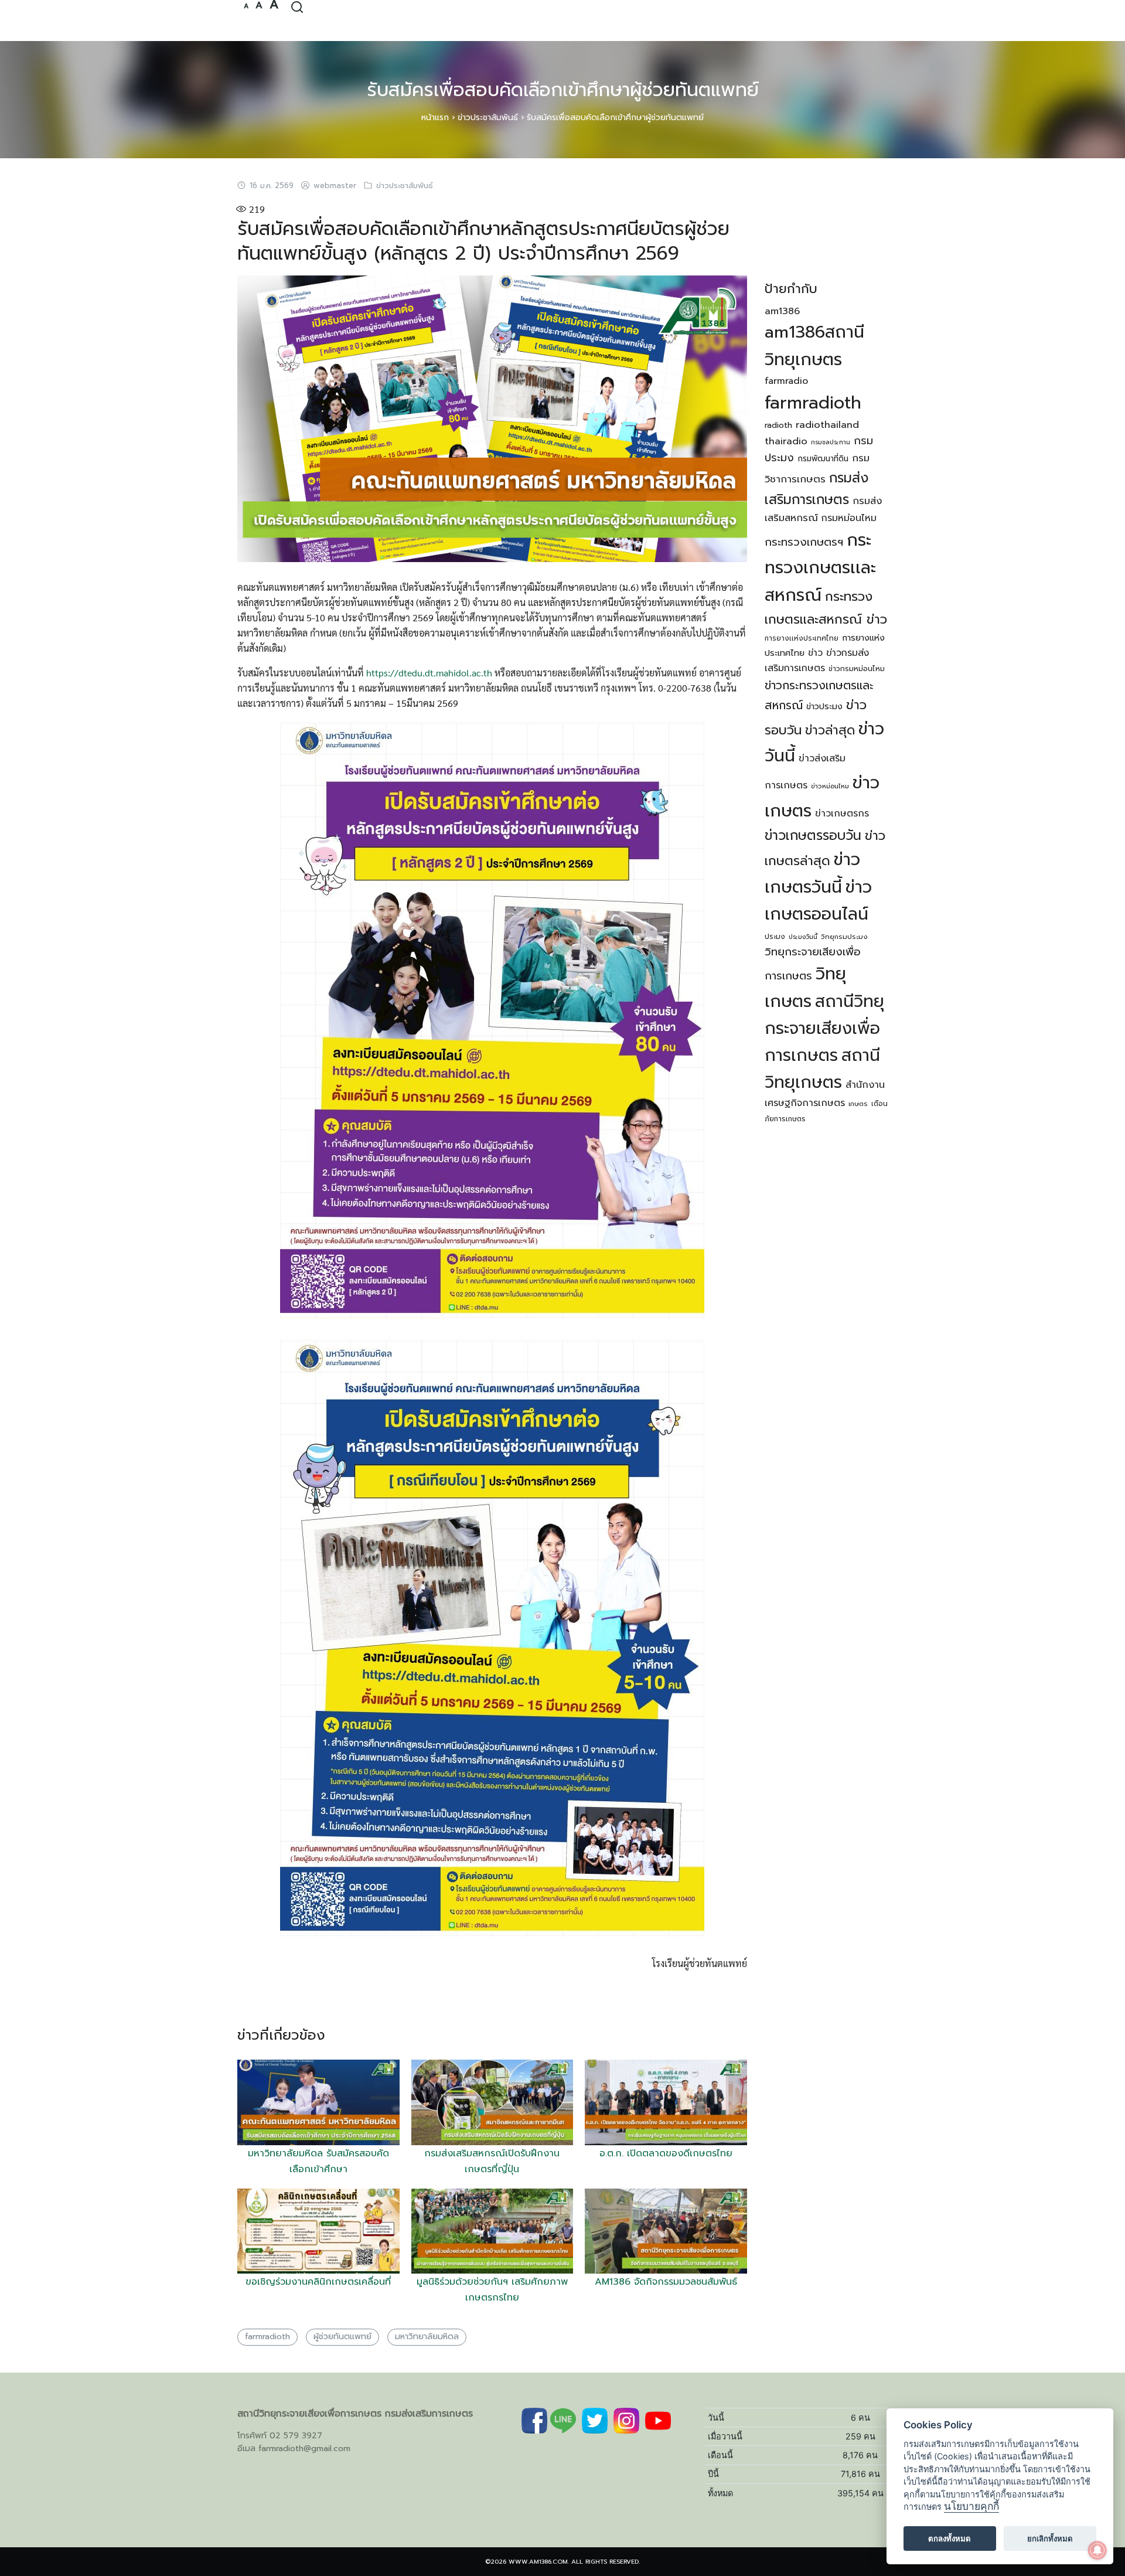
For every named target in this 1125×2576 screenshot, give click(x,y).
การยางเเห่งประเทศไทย (802, 638)
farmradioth (267, 2337)
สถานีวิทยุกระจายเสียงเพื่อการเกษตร (824, 1028)
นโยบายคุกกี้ (971, 2507)
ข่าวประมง (824, 706)
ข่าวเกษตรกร (842, 814)
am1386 (782, 311)
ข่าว (815, 653)
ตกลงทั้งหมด (950, 2538)
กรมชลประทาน (831, 442)
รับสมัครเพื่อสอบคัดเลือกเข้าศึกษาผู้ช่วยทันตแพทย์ (563, 90)
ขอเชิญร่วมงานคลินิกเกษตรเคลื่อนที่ (318, 2282)
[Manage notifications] (1097, 2550)
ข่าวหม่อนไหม (830, 786)
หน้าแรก (435, 118)
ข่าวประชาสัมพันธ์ (488, 118)
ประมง (775, 937)
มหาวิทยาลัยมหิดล (427, 2337)
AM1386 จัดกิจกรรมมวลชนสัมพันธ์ (666, 2282)
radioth (778, 425)
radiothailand (827, 425)
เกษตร (858, 1104)
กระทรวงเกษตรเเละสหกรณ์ (820, 567)
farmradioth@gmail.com (304, 2449)
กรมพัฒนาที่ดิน (823, 459)
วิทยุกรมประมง (844, 937)
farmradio (786, 381)
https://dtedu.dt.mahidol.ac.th (429, 673)
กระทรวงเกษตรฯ (804, 542)
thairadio (786, 441)
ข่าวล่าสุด (830, 730)
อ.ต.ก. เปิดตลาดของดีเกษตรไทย (666, 2153)
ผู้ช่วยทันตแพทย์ (342, 2337)
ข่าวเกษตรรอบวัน (813, 836)
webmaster (335, 186)
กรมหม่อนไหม (849, 518)
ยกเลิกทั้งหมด (1050, 2538)
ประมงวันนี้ (803, 937)
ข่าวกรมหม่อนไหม (857, 669)
